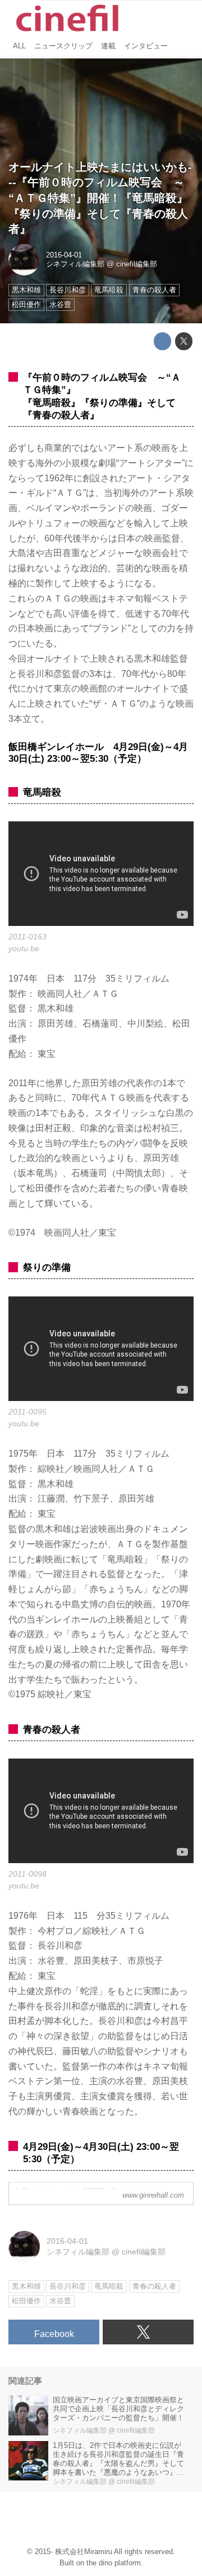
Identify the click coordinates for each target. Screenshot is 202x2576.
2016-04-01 (64, 255)
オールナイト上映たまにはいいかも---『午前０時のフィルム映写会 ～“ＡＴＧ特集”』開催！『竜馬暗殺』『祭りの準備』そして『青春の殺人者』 (100, 198)
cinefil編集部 (137, 264)
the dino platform (114, 2563)
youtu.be (24, 948)
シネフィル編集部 (75, 264)
